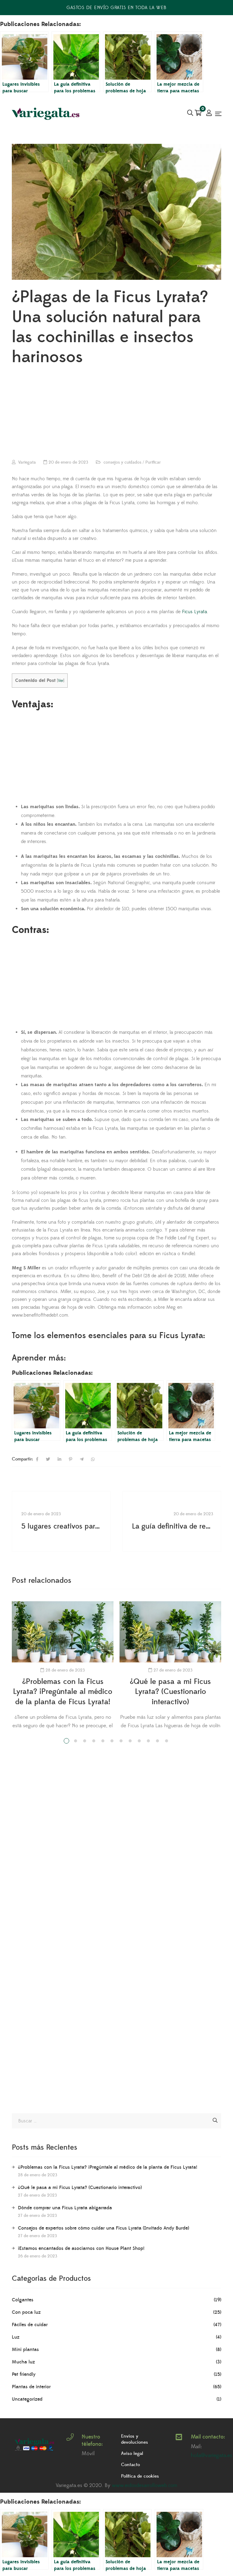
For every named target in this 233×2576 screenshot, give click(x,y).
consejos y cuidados (122, 462)
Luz (16, 2337)
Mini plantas (25, 2349)
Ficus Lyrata (194, 612)
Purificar (153, 462)
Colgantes (23, 2300)
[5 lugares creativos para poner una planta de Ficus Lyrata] (61, 1521)
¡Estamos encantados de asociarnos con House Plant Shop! (81, 2248)
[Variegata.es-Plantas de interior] (46, 114)
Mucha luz (23, 2362)
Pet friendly (24, 2374)
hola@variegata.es (211, 2455)
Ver (61, 681)
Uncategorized (27, 2399)
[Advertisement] (116, 414)
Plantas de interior (31, 2387)
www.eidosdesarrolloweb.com (145, 2485)
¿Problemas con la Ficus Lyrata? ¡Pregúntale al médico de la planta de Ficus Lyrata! (63, 1692)
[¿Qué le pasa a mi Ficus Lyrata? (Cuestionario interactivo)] (170, 1632)
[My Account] (209, 114)
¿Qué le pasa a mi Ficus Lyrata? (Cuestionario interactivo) (170, 1692)
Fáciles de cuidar (30, 2325)
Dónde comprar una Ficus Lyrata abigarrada (65, 2208)
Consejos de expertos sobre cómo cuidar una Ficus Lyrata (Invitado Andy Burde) (103, 2228)
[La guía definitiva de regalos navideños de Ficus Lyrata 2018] (172, 1521)
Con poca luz (26, 2312)
